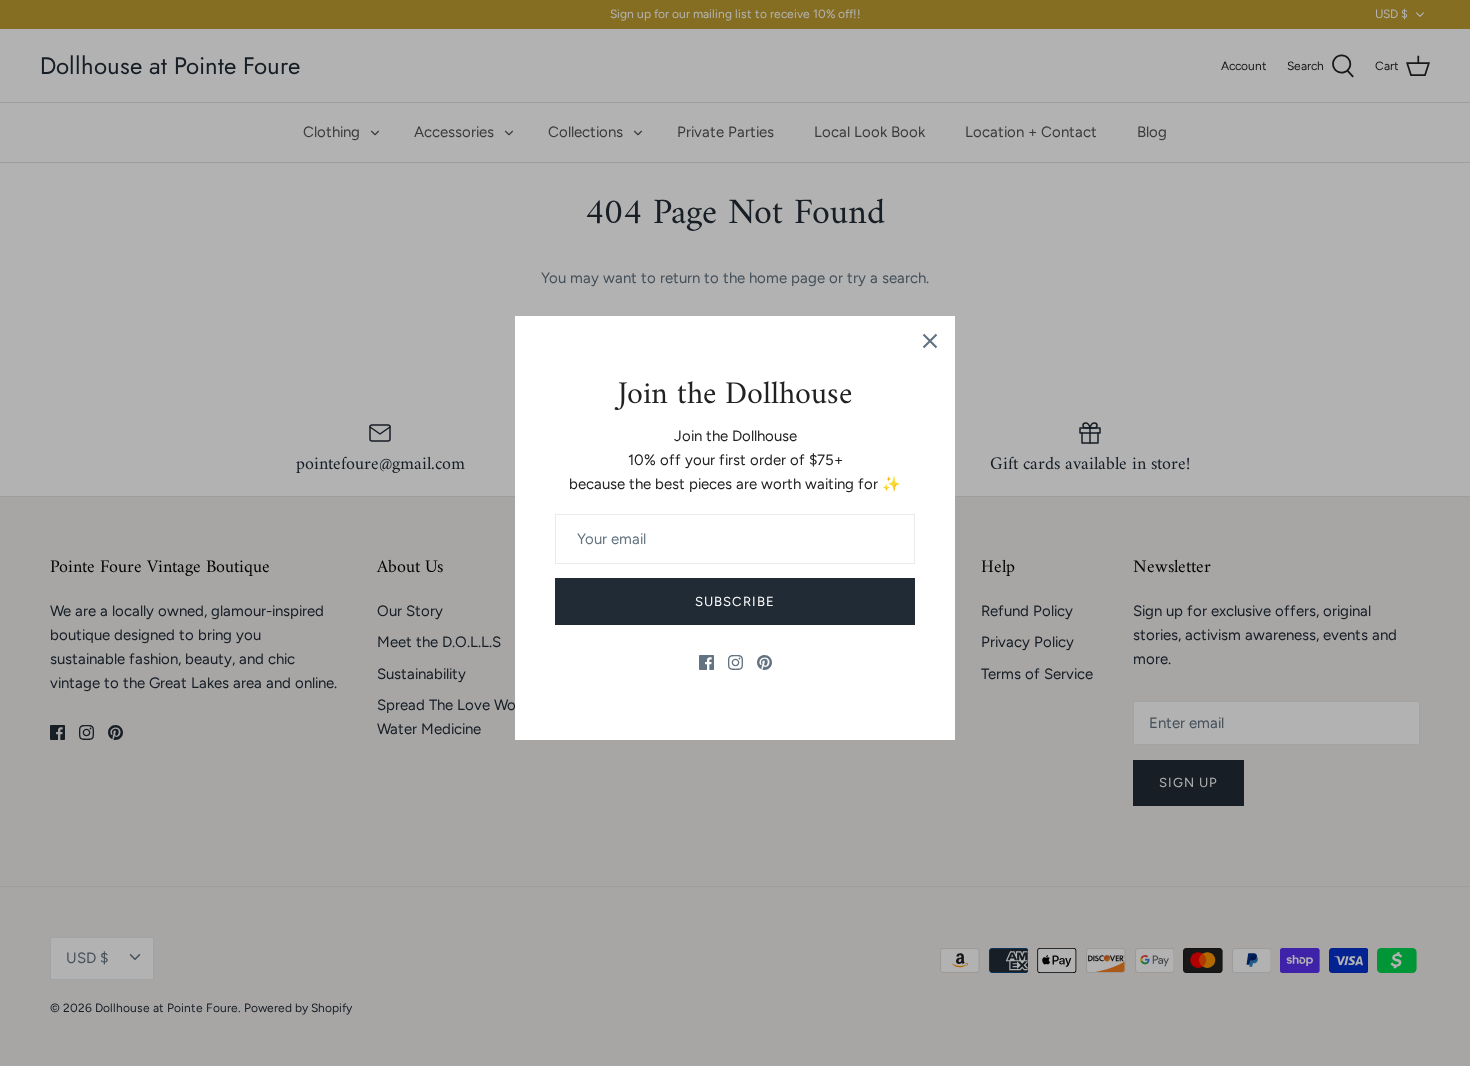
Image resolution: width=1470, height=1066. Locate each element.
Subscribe (734, 601)
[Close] (930, 341)
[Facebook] (706, 662)
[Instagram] (735, 662)
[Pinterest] (764, 662)
